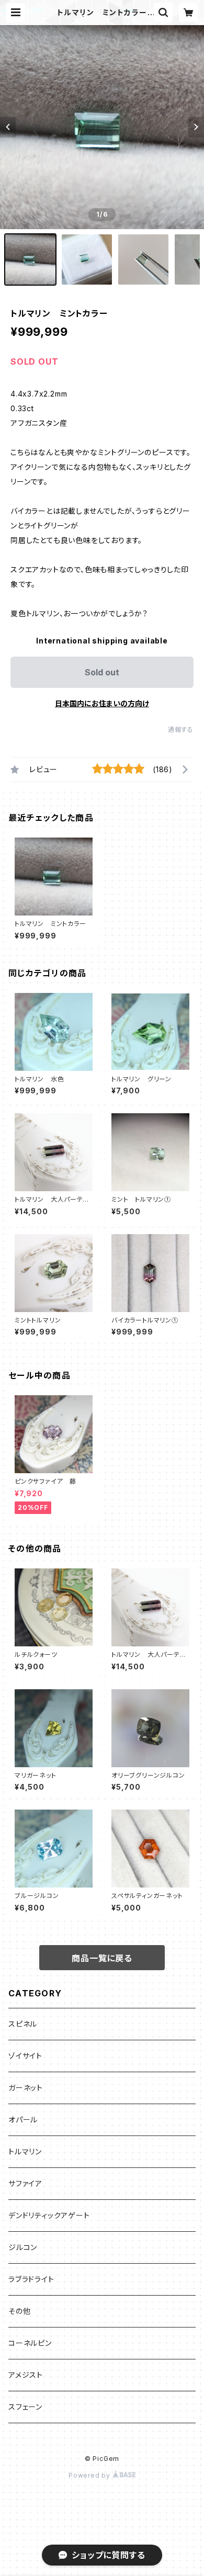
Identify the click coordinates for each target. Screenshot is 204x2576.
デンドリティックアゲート (49, 2215)
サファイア (25, 2183)
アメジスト (26, 2375)
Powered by (90, 2475)
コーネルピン (30, 2343)
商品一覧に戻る (102, 1958)
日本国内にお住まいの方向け (102, 703)
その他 (19, 2311)
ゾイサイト (25, 2056)
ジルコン (23, 2247)
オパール (23, 2120)
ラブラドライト (31, 2279)
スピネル (23, 2024)
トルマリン (25, 2151)
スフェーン (25, 2407)
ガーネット (26, 2088)
